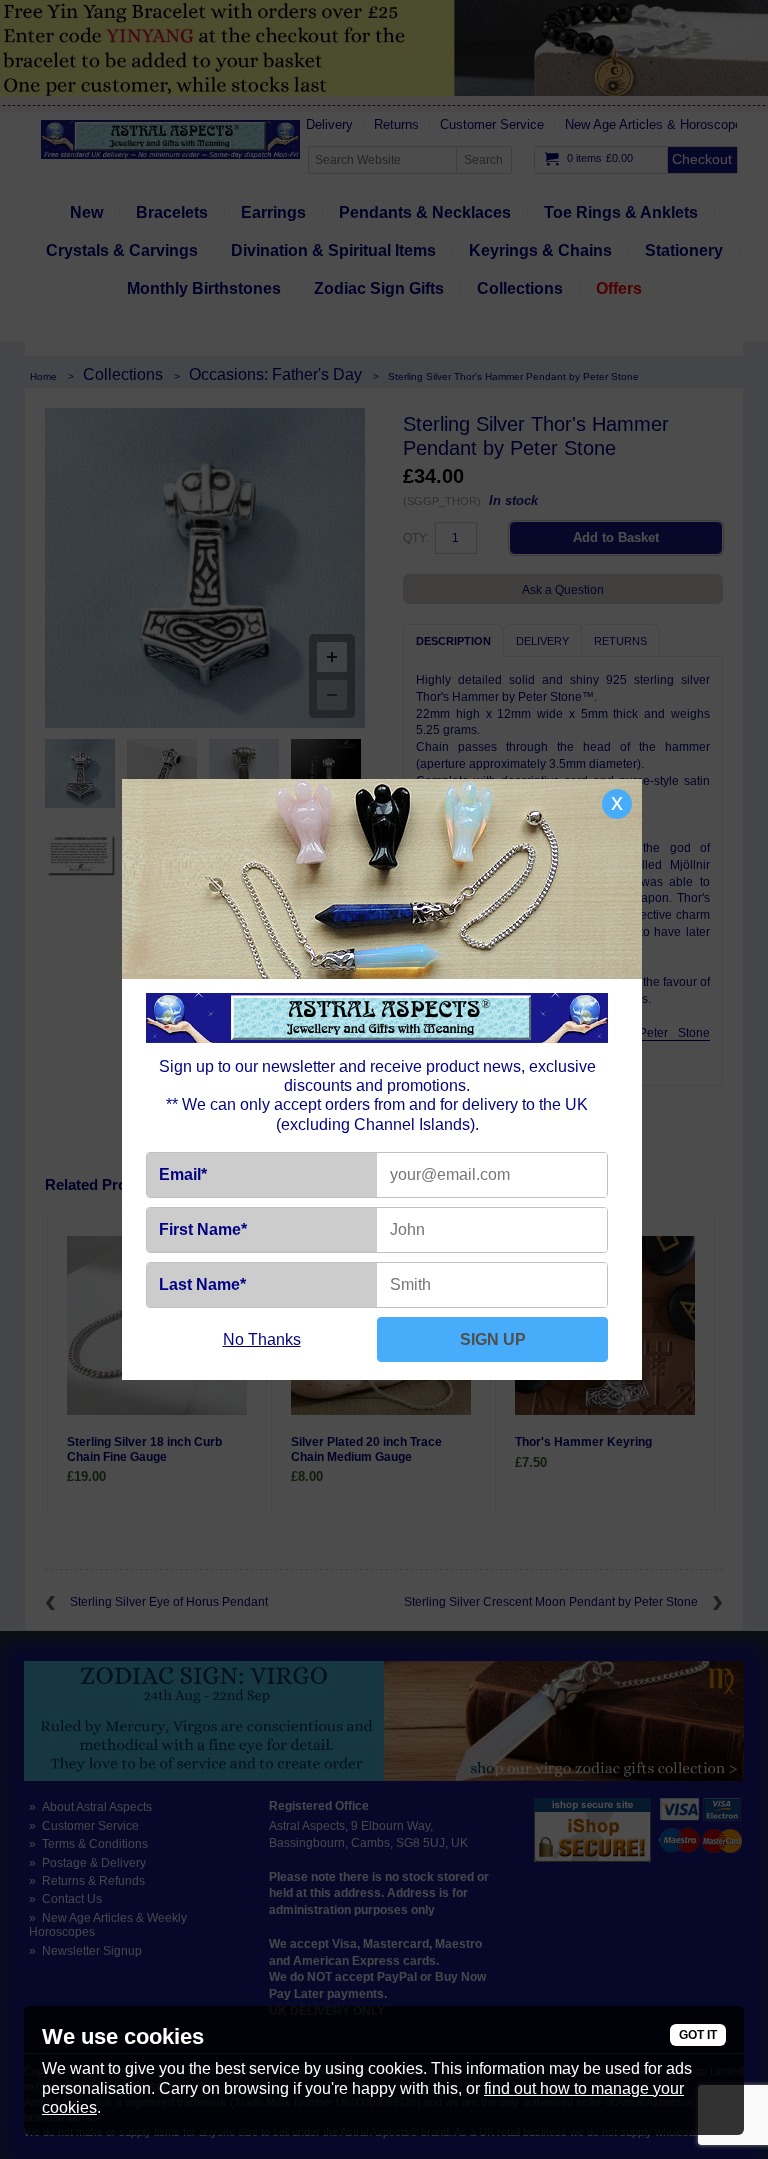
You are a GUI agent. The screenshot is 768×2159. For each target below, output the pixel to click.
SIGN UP (493, 1339)
